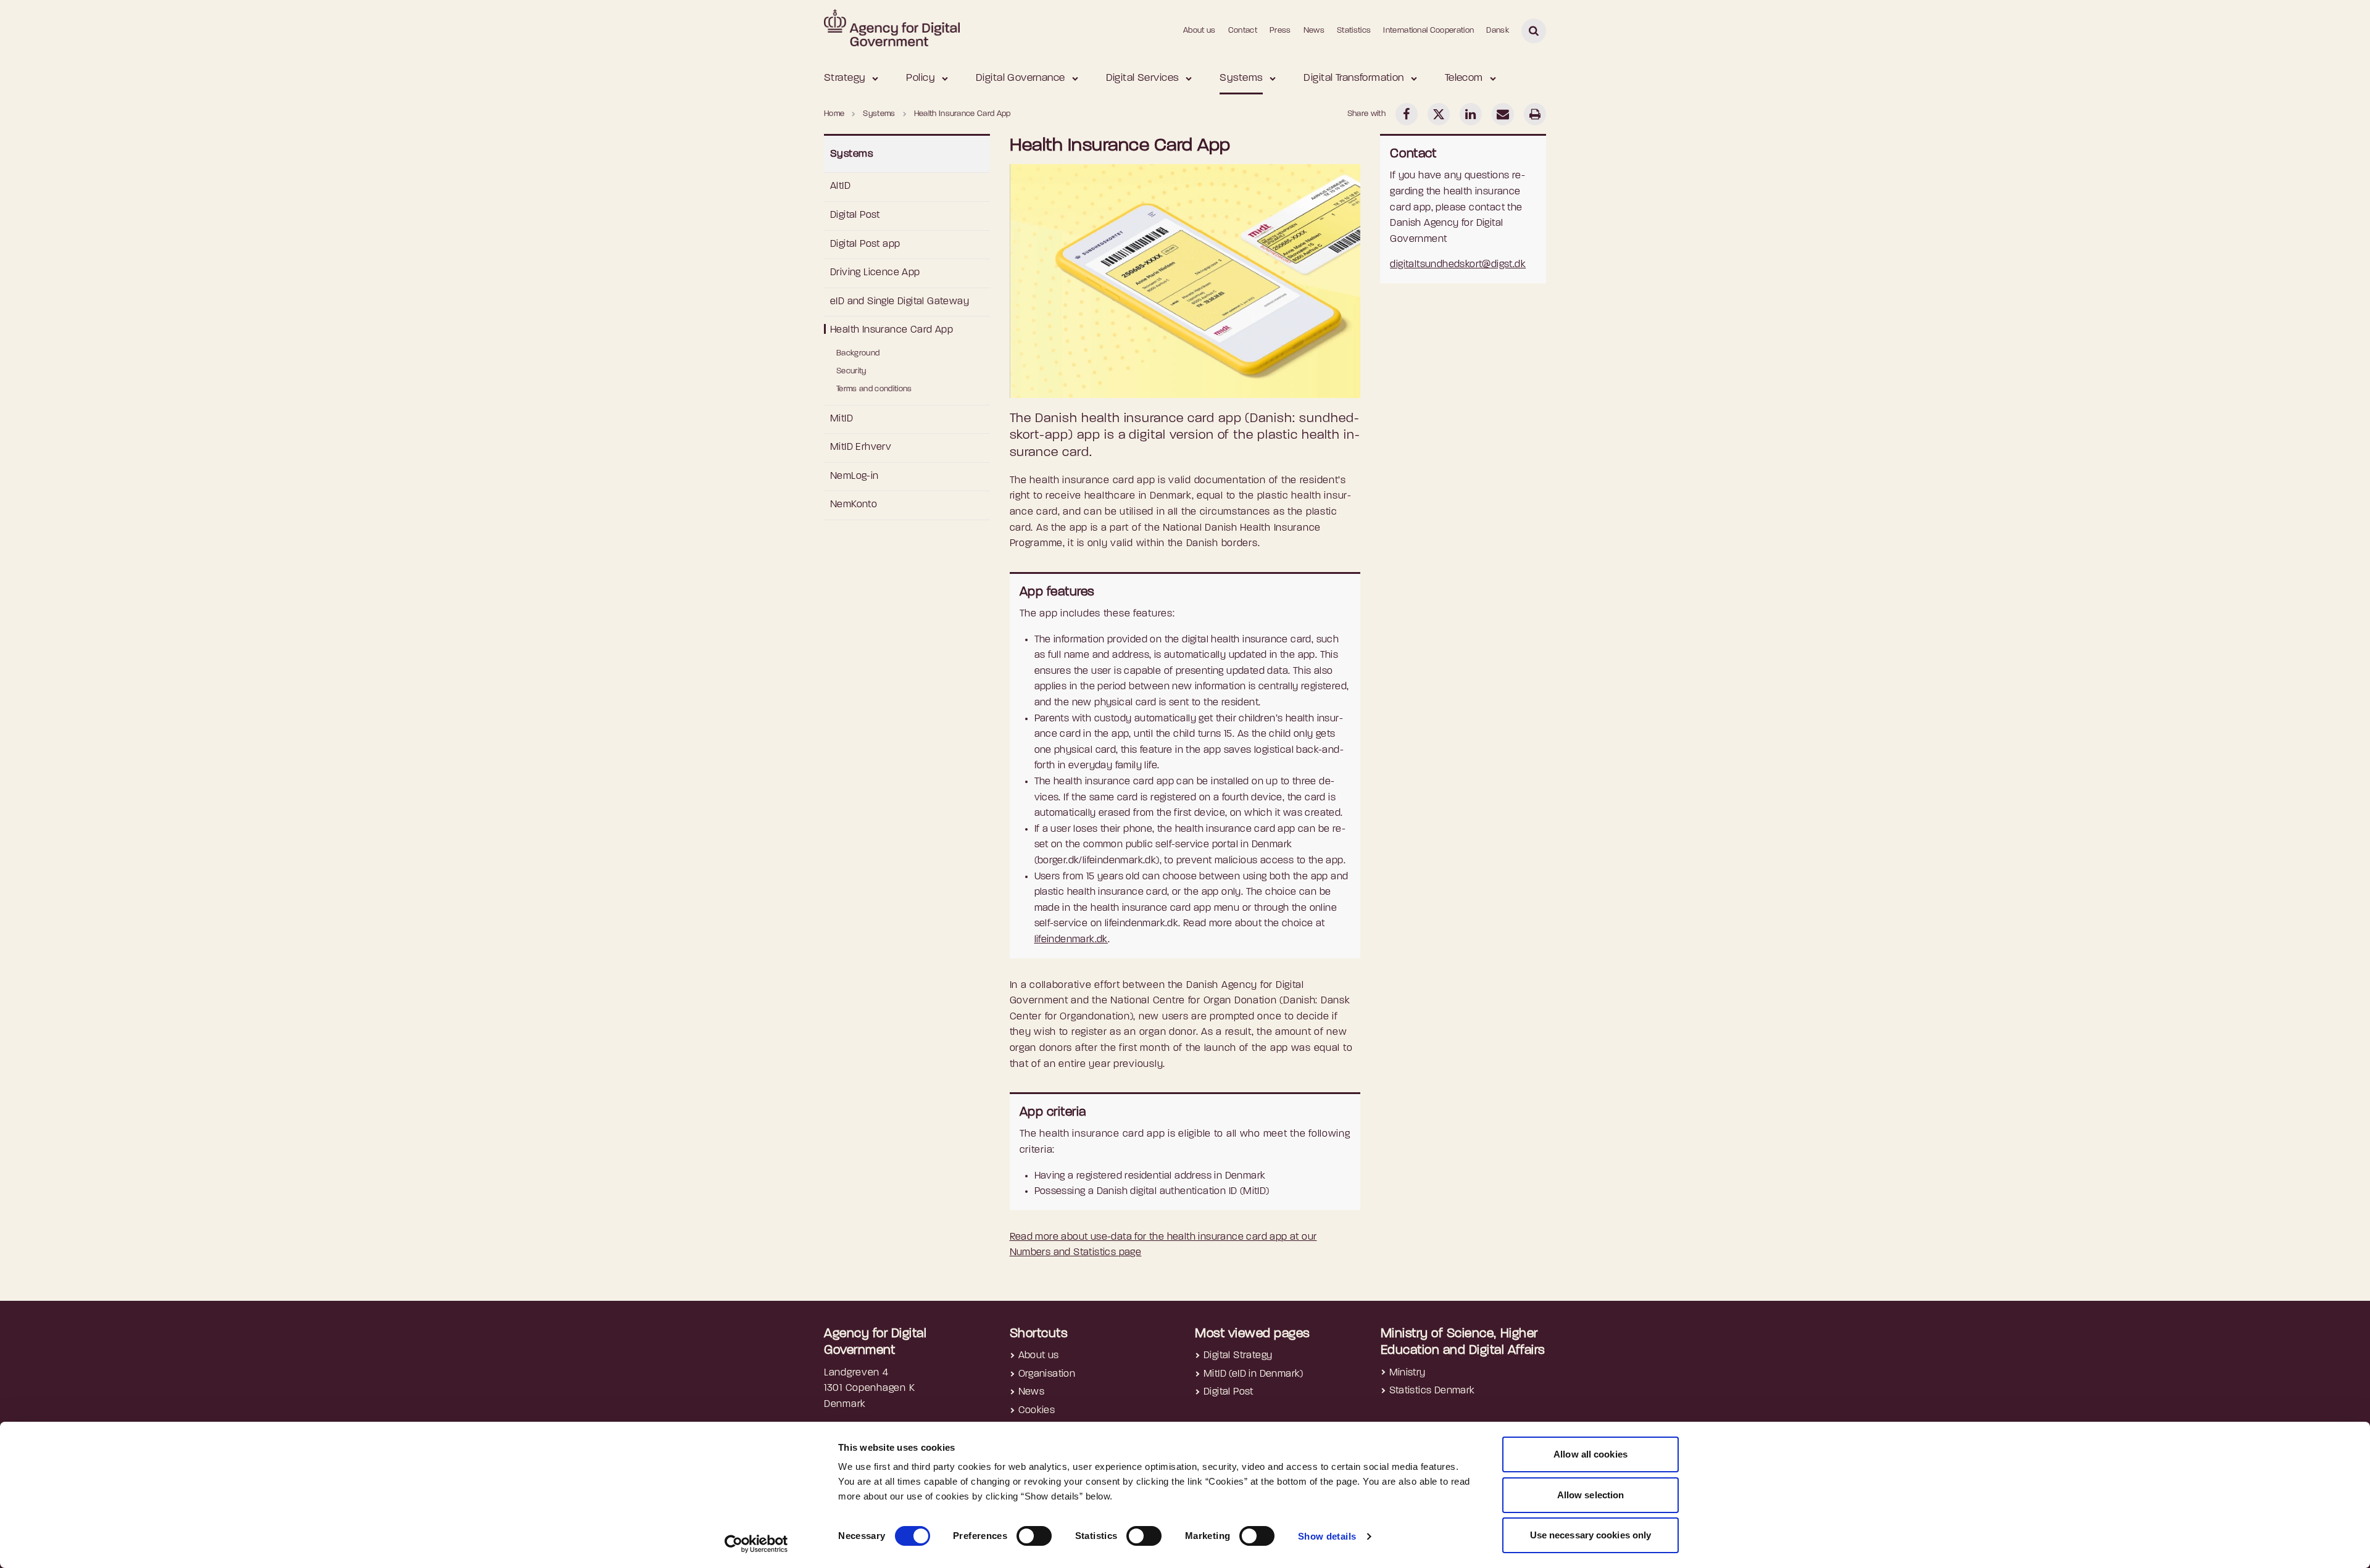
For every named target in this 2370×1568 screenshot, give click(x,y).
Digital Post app (865, 244)
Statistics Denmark (1432, 1391)
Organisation (1047, 1374)
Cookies (1037, 1411)
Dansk (1498, 31)
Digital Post (855, 215)
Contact (1243, 31)
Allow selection (1591, 1495)
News (1314, 31)
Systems (1241, 78)
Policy (921, 78)
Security (851, 371)
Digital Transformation (1353, 78)
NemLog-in (854, 476)
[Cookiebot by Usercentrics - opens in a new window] (756, 1544)
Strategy (845, 78)
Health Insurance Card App (892, 330)
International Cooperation (1428, 31)
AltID (840, 186)
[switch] (1034, 1536)
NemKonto (854, 505)
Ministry (1407, 1373)
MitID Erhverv (861, 447)
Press (1280, 31)
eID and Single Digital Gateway (900, 302)
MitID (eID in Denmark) (1254, 1374)
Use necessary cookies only (1591, 1535)
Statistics (1354, 31)
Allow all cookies (1590, 1454)
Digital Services (1143, 78)
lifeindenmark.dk (1071, 940)
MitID (842, 419)
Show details (1327, 1536)
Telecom (1464, 78)
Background (858, 353)
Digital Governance (1021, 78)
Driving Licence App (875, 273)
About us (1200, 31)
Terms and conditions (874, 389)
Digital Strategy (1238, 1356)
